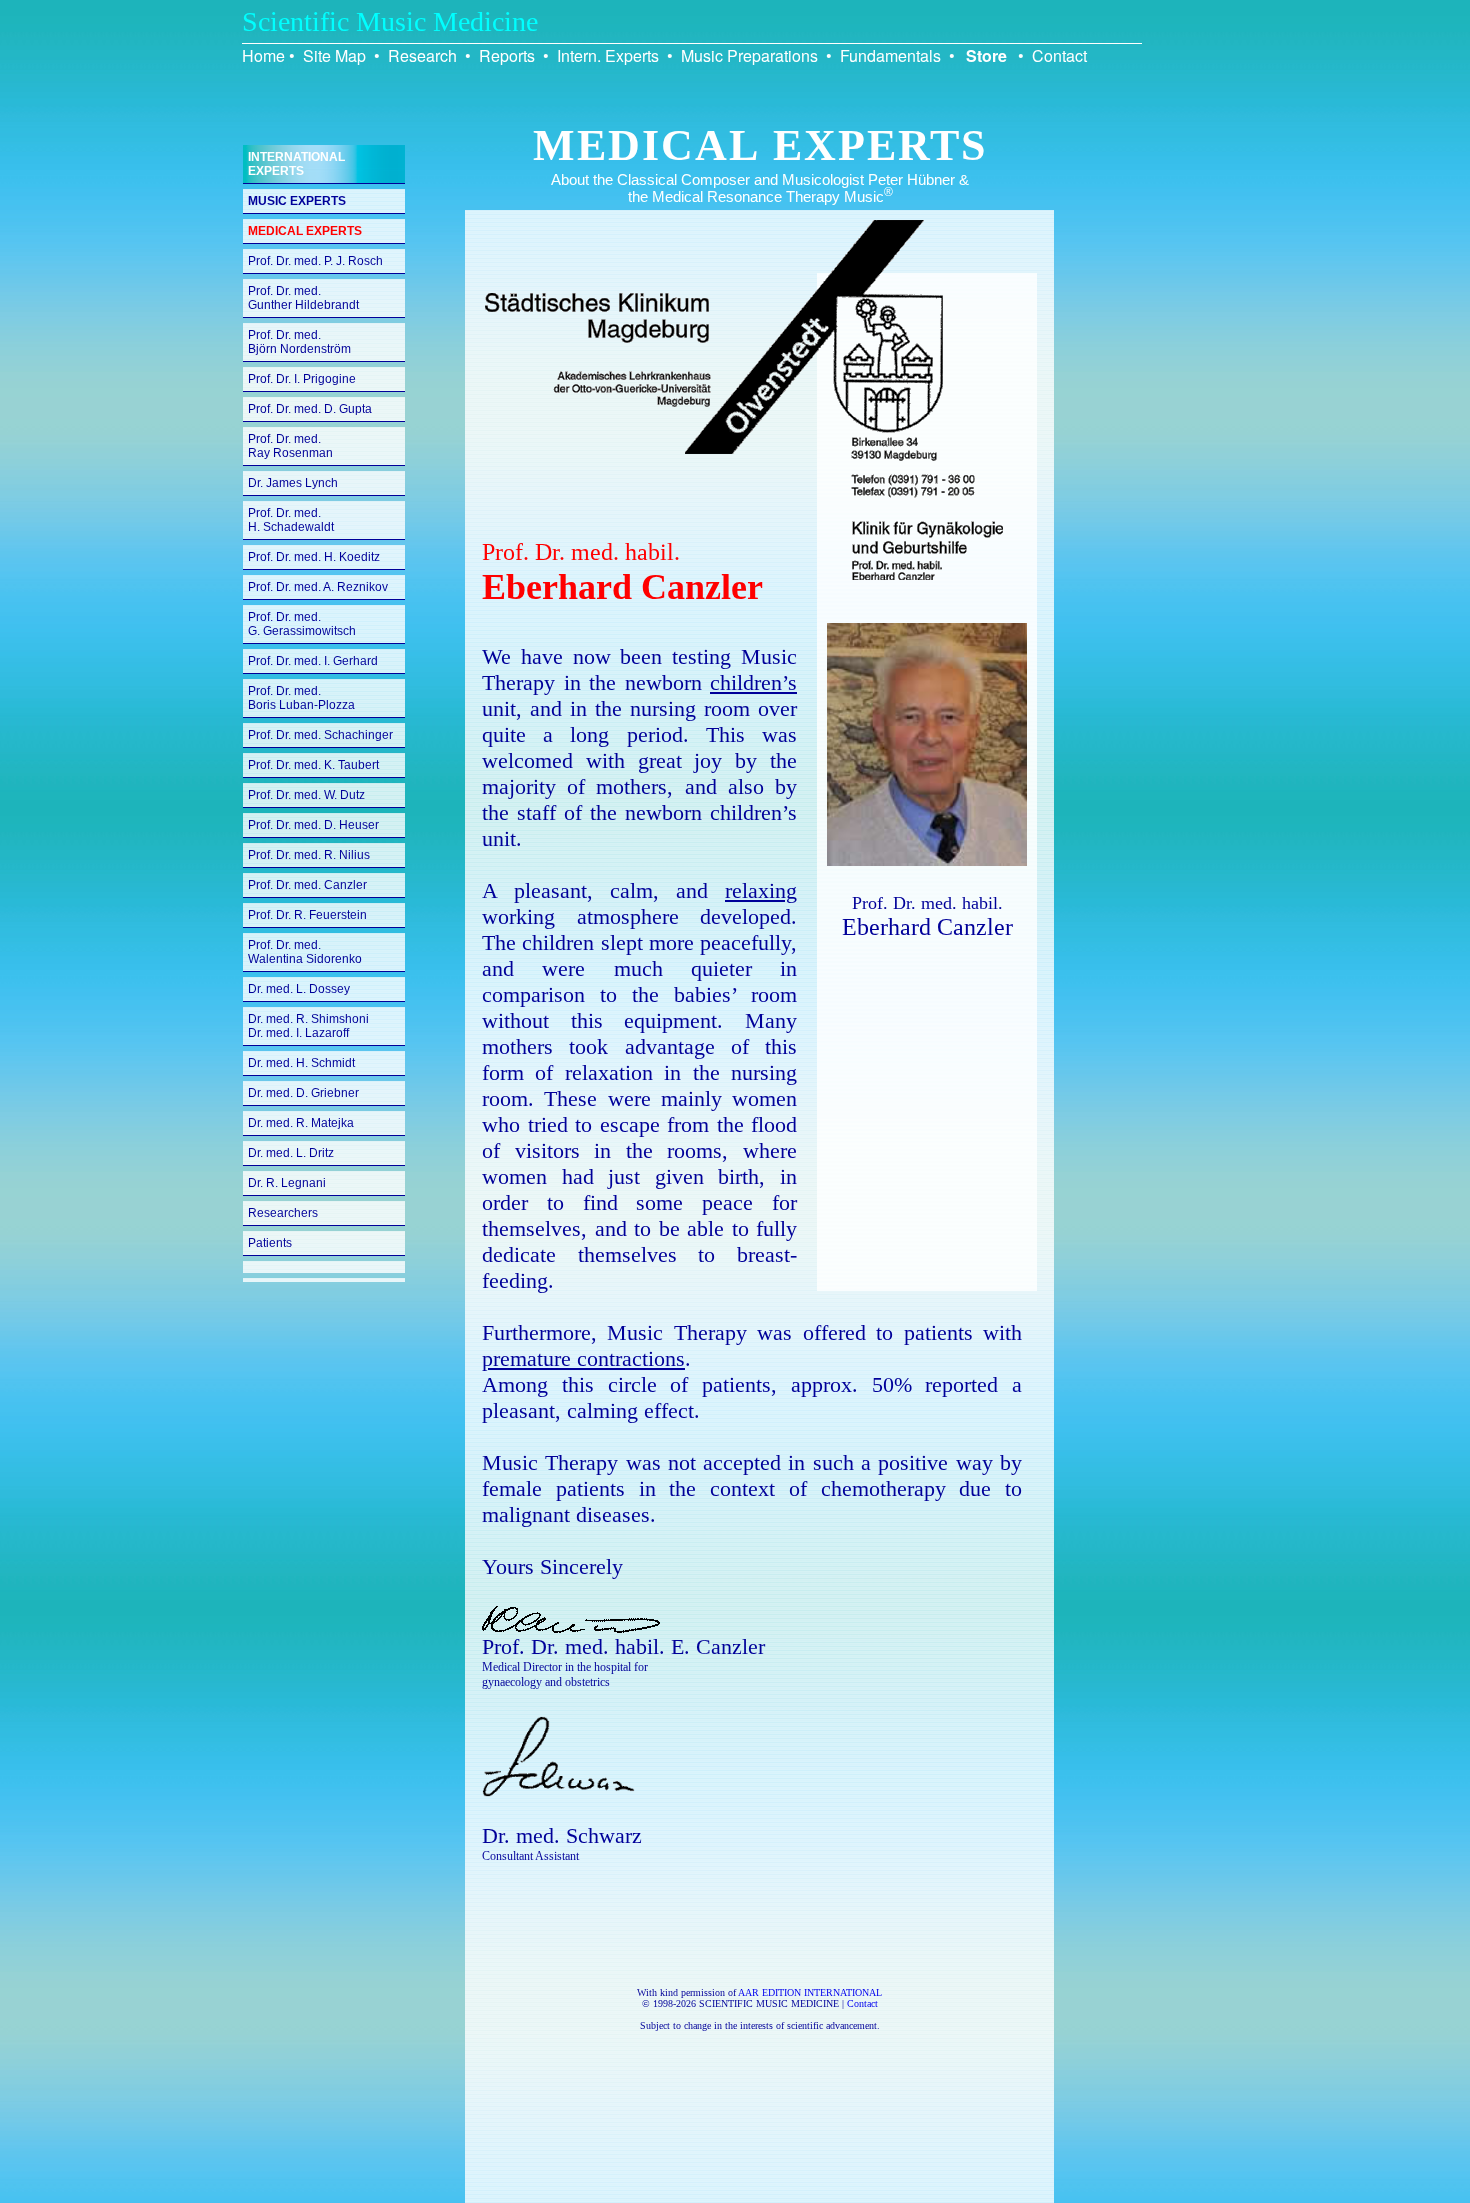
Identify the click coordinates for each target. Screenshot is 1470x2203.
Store (986, 55)
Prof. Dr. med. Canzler (307, 885)
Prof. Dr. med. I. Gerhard (313, 661)
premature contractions (583, 1358)
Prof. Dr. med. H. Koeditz (314, 557)
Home (263, 55)
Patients (270, 1243)
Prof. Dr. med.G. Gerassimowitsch (302, 624)
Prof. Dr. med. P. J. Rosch (315, 261)
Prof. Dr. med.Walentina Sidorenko (305, 952)
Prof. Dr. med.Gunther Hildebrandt (303, 298)
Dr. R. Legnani (287, 1183)
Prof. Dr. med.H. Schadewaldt (291, 520)
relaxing (761, 890)
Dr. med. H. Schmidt (301, 1063)
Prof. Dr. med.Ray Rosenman (290, 446)
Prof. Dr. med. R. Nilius (309, 855)
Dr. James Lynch (293, 483)
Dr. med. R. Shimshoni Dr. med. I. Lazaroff (308, 1026)
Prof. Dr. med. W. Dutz (306, 795)
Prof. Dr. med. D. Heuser (313, 825)
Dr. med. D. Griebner (303, 1093)
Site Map (334, 55)
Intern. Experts (608, 55)
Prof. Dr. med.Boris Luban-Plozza (301, 698)
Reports (507, 55)
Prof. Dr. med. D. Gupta (310, 409)
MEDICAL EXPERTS (305, 231)
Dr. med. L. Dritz (291, 1153)
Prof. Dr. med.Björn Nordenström (299, 342)
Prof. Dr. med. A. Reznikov (318, 587)
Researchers (283, 1213)
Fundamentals (890, 55)
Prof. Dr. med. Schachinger (320, 735)
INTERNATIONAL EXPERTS (296, 164)
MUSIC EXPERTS (297, 201)
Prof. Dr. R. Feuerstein (307, 915)
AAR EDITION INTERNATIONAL (810, 1992)
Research (422, 55)
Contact (1059, 55)
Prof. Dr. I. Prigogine (302, 379)
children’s (753, 682)
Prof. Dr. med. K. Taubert (313, 765)
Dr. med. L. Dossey (299, 989)
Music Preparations (749, 55)
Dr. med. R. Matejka (301, 1123)
